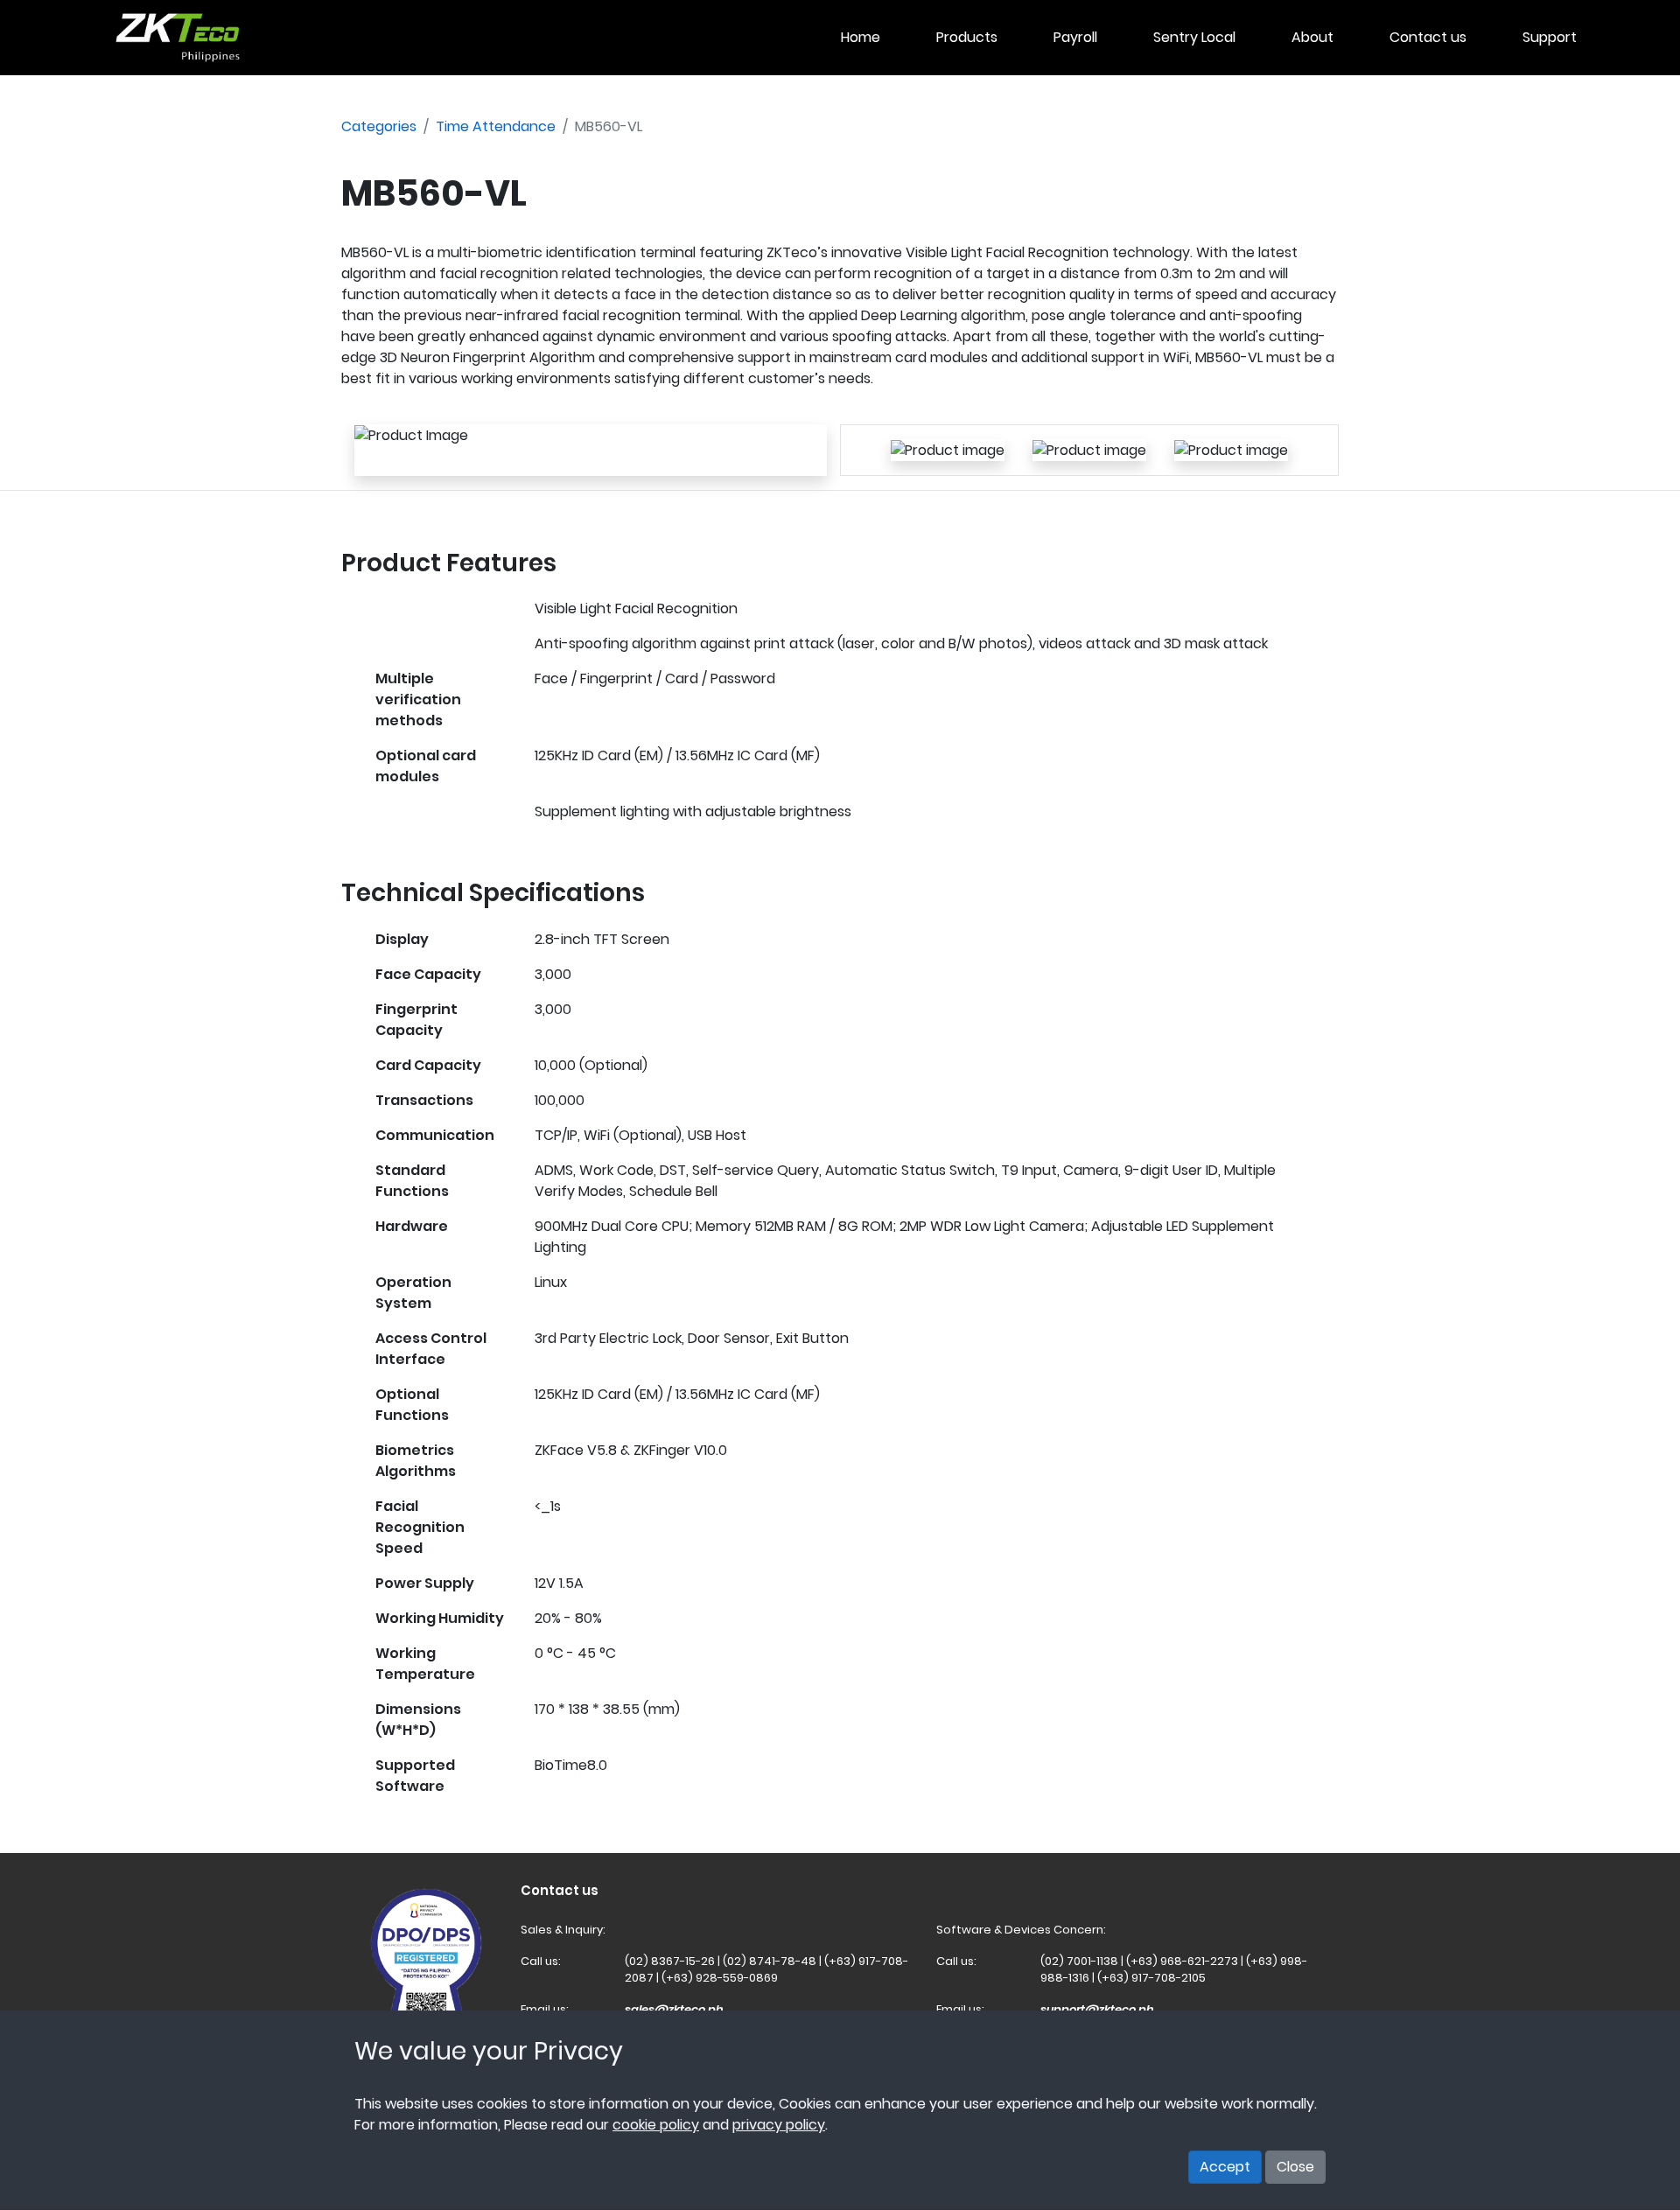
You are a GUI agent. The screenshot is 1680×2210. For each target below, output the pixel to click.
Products (967, 37)
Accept (1225, 2167)
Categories (379, 126)
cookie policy (656, 2126)
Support (1550, 37)
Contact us (1428, 37)
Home (861, 37)
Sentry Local (1194, 37)
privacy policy (779, 2126)
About (1312, 37)
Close (1295, 2167)
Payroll (1075, 37)
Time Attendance (496, 126)
